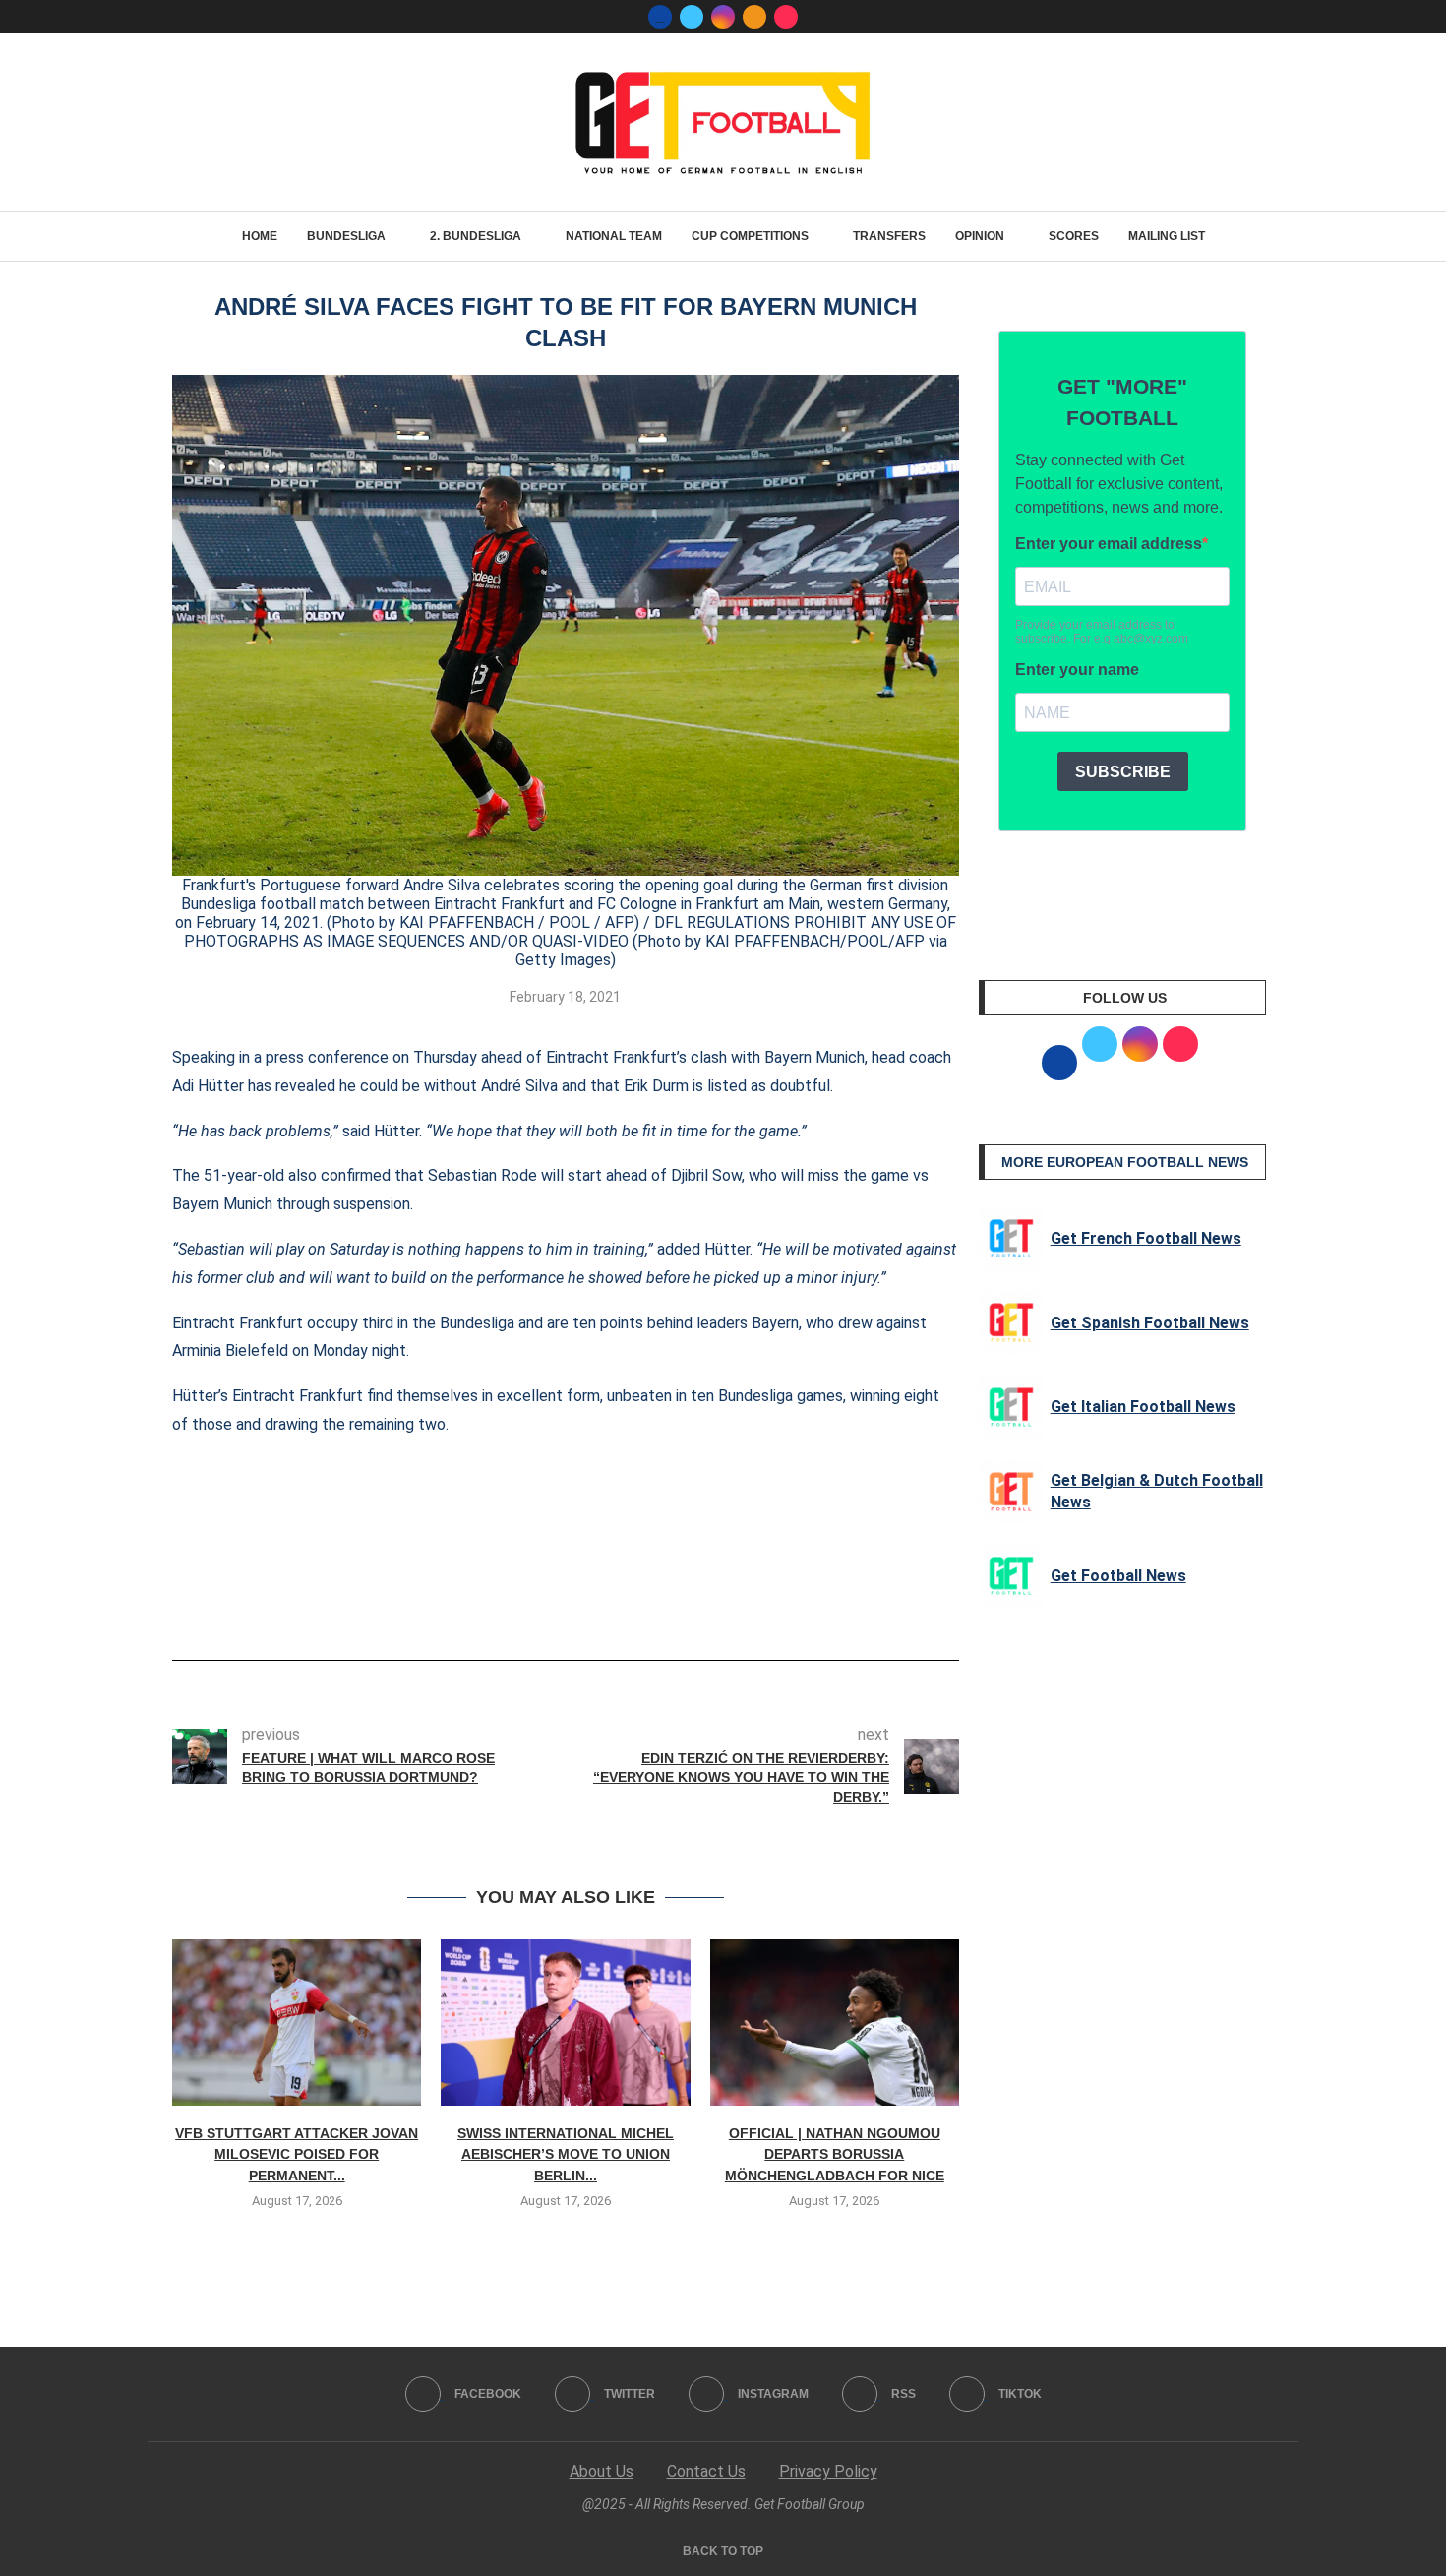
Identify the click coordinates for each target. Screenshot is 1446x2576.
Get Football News (1118, 1576)
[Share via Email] (638, 1605)
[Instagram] (723, 17)
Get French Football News (1146, 1238)
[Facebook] (660, 17)
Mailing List (1167, 236)
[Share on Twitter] (573, 1605)
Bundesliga (346, 236)
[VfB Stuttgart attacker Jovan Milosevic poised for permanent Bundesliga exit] (297, 2023)
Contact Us (706, 2471)
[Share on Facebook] (536, 1605)
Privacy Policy (828, 2471)
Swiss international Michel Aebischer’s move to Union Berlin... (566, 2154)
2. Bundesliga (476, 236)
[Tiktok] (786, 17)
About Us (602, 2471)
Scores (1074, 236)
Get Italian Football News (1143, 1407)
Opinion (980, 236)
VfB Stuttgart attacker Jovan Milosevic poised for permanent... (297, 2154)
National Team (614, 236)
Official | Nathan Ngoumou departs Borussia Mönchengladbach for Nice (835, 2154)
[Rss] (754, 17)
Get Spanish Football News (1150, 1323)
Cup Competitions (750, 236)
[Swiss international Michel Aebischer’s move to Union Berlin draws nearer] (565, 2023)
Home (260, 236)
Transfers (889, 236)
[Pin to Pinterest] (606, 1605)
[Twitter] (692, 17)
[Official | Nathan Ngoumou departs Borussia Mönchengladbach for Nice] (835, 2023)
